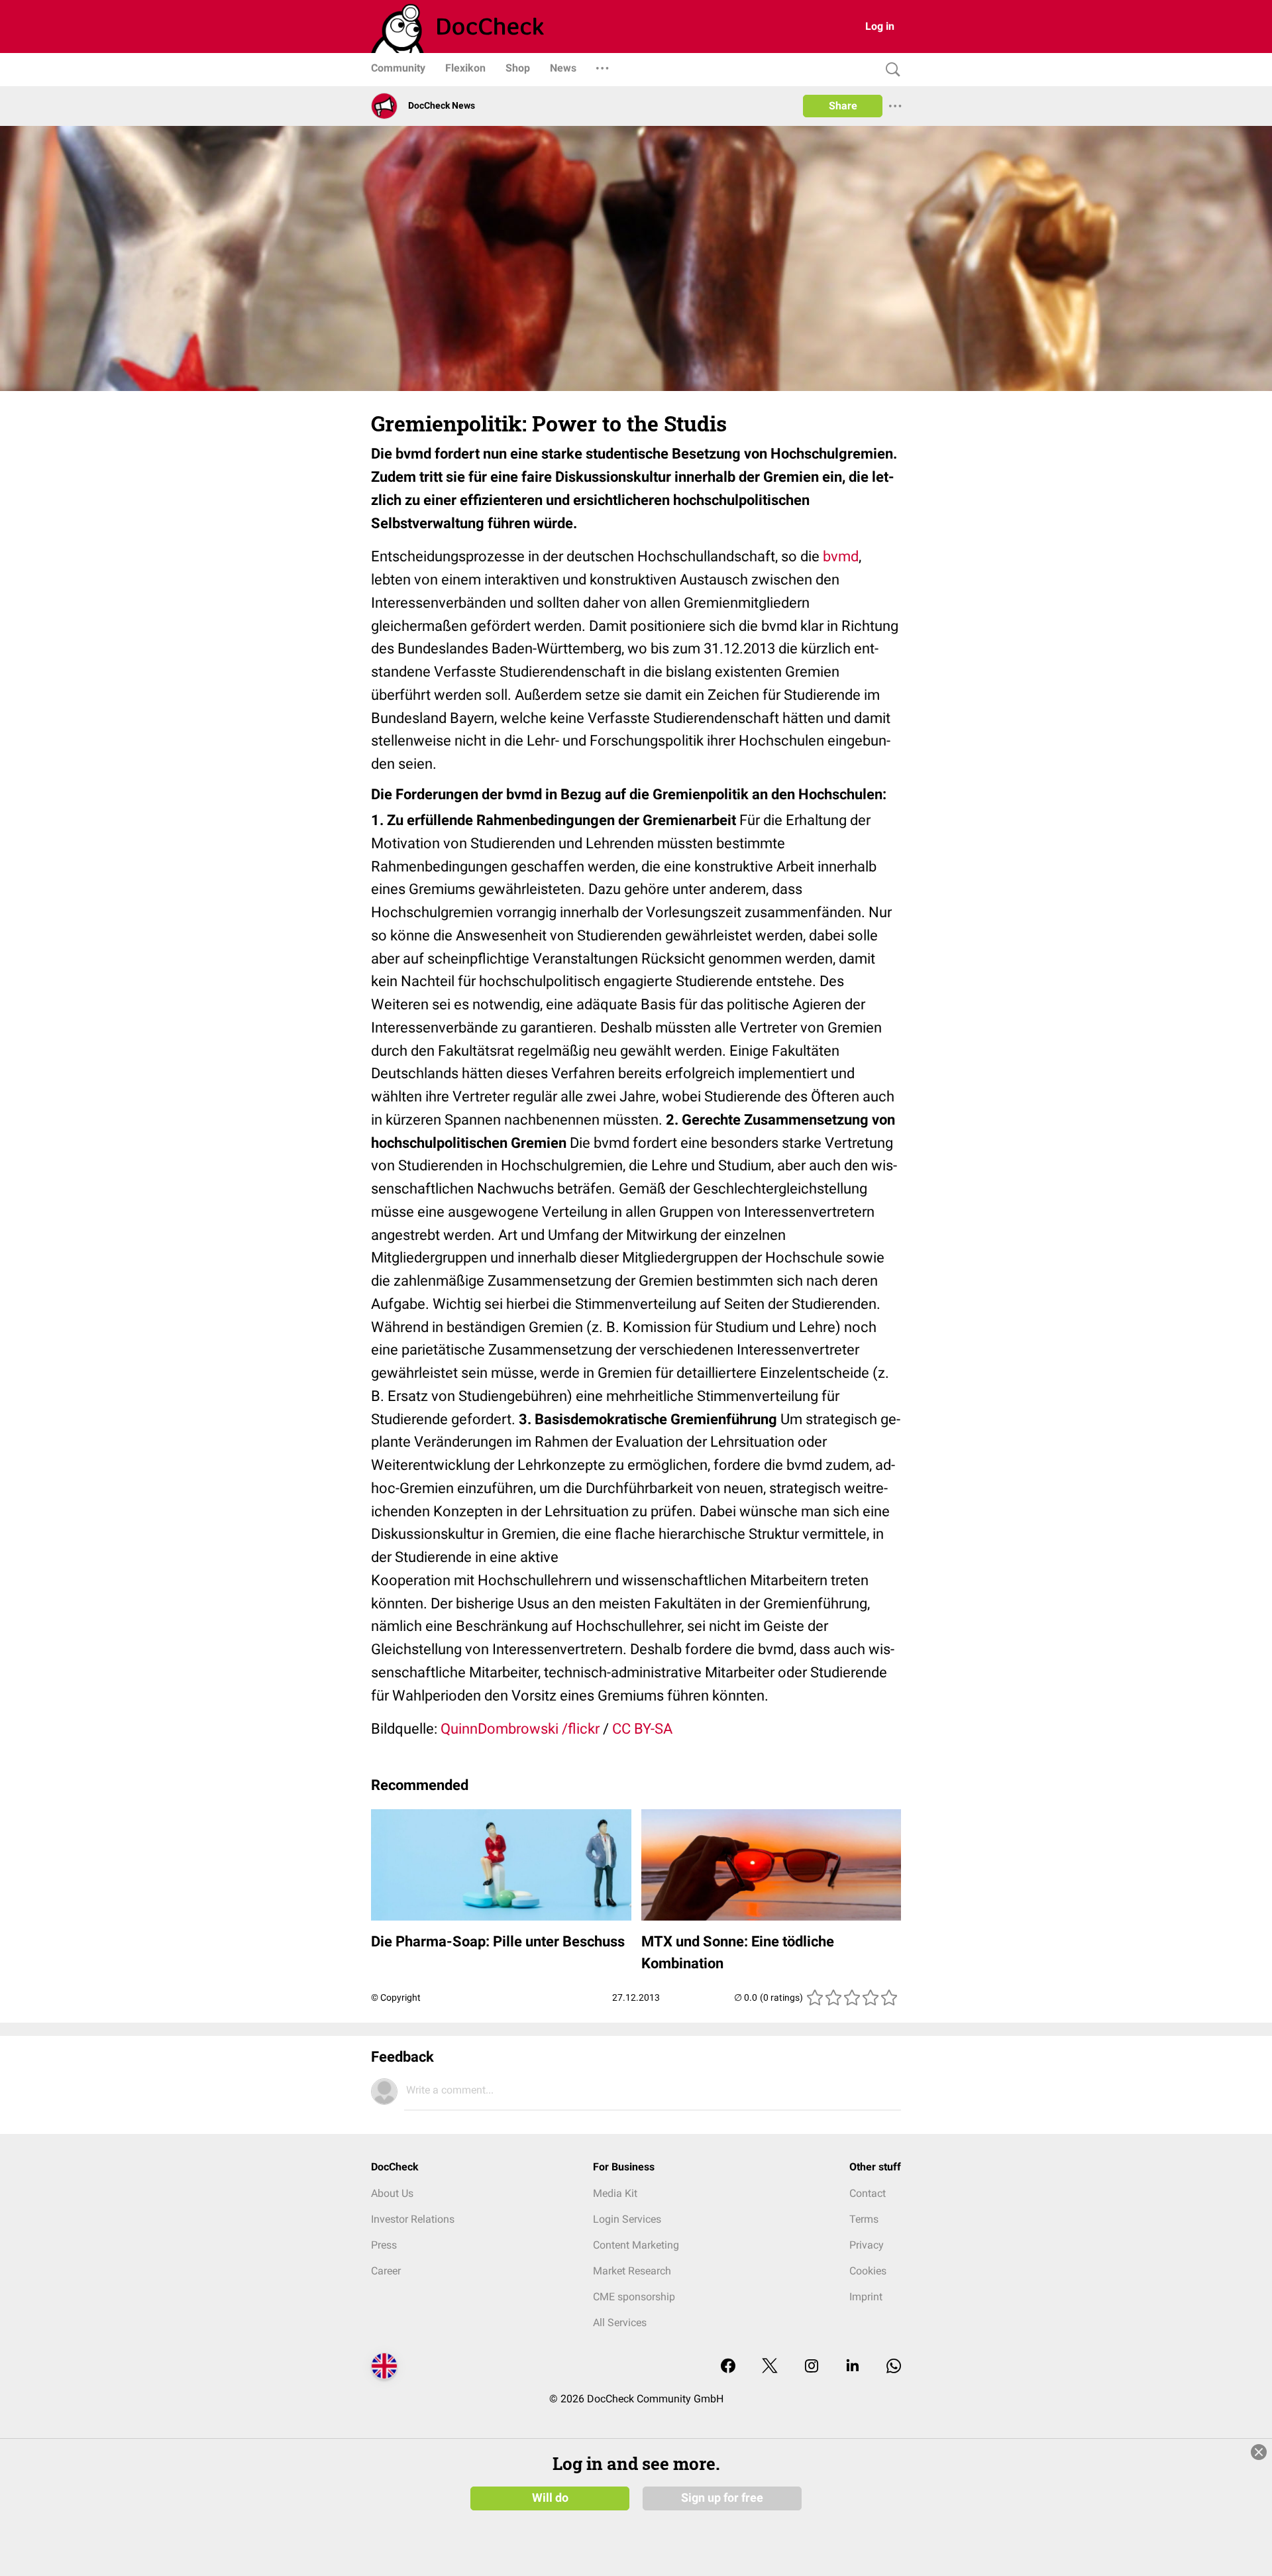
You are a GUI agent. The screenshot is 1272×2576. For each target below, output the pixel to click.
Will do (550, 2498)
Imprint (866, 2297)
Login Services (627, 2219)
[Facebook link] (728, 2367)
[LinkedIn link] (853, 2367)
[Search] (890, 70)
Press (384, 2245)
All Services (620, 2323)
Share (843, 106)
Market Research (632, 2271)
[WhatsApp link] (894, 2367)
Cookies (868, 2271)
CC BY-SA (642, 1729)
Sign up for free (722, 2498)
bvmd (841, 556)
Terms (864, 2219)
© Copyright (396, 1997)
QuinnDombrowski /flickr (520, 1729)
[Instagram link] (812, 2367)
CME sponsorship (634, 2297)
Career (386, 2271)
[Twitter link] (770, 2367)
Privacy (867, 2245)
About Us (392, 2193)
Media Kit (615, 2193)
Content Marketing (636, 2245)
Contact (868, 2193)
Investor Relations (413, 2219)
